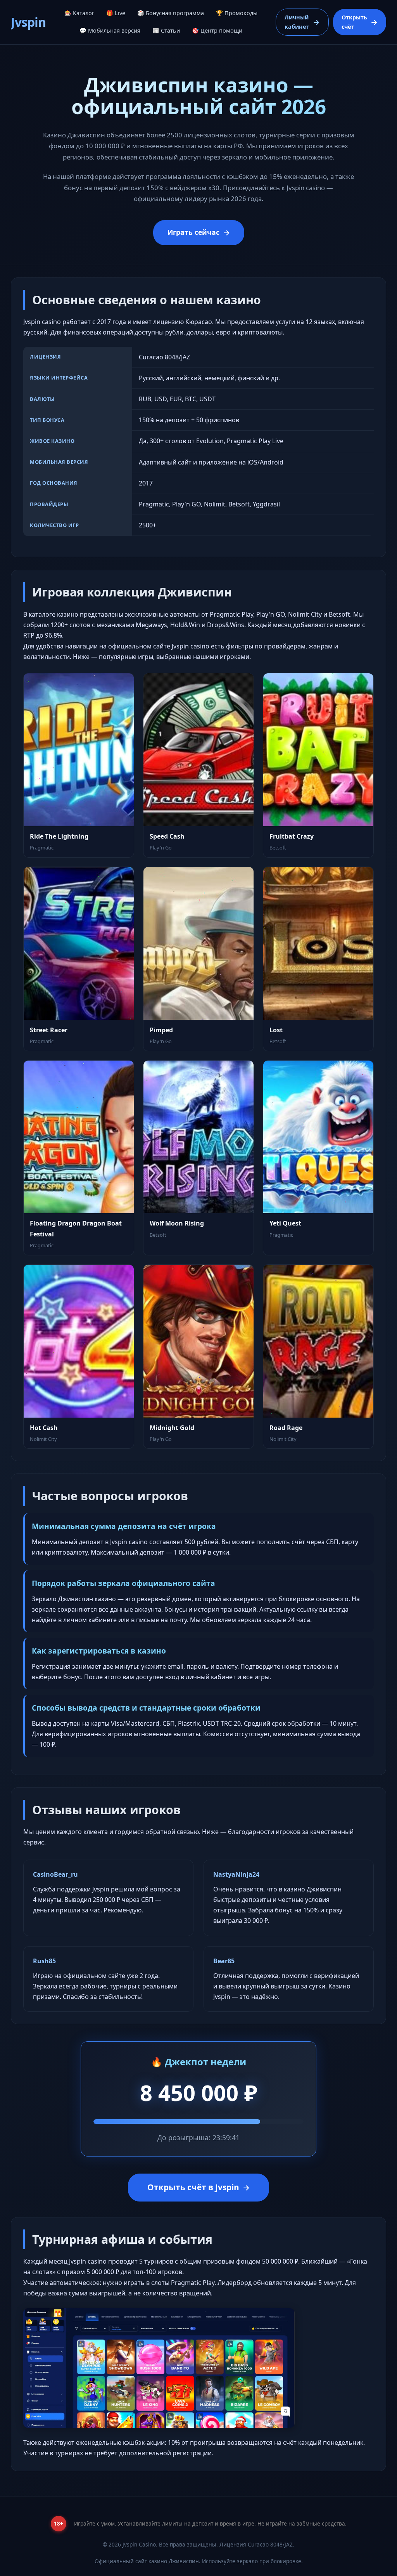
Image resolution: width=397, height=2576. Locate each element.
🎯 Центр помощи (217, 30)
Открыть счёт (354, 22)
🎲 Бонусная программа (171, 13)
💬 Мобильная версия (110, 30)
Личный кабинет (297, 22)
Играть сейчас (193, 232)
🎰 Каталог (79, 13)
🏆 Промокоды (237, 13)
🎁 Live (116, 13)
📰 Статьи (166, 30)
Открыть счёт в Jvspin (193, 2187)
